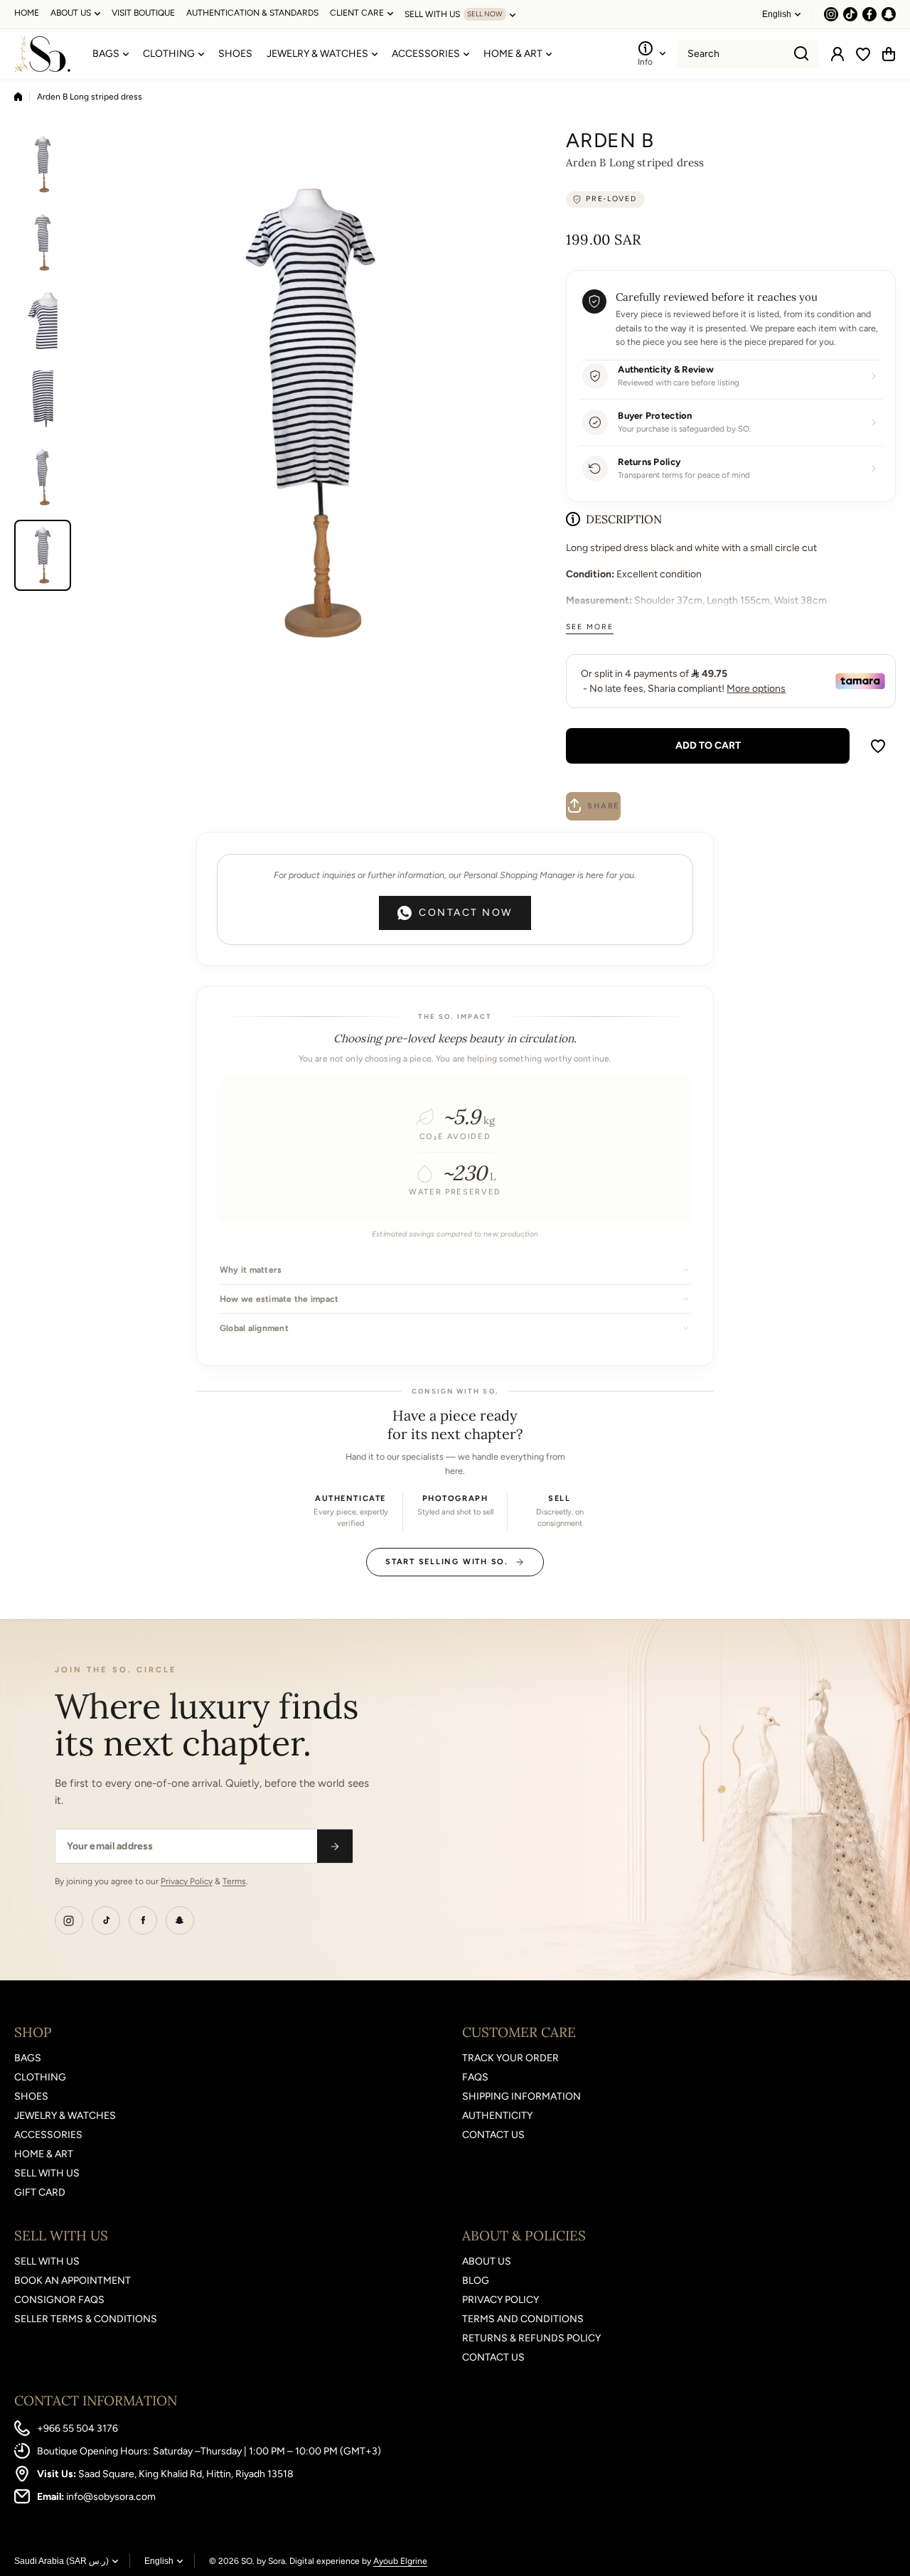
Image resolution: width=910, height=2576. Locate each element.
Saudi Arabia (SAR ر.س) (61, 2561)
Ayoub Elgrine (400, 2561)
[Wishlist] (863, 54)
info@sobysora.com (111, 2497)
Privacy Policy (187, 1881)
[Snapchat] (180, 1920)
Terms (234, 1881)
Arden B (610, 140)
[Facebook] (143, 1920)
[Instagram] (69, 1920)
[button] (889, 54)
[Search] (801, 54)
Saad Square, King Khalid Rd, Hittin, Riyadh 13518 (186, 2474)
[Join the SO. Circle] (335, 1846)
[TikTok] (106, 1920)
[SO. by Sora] (43, 54)
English (777, 14)
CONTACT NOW (466, 913)
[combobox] (748, 54)
